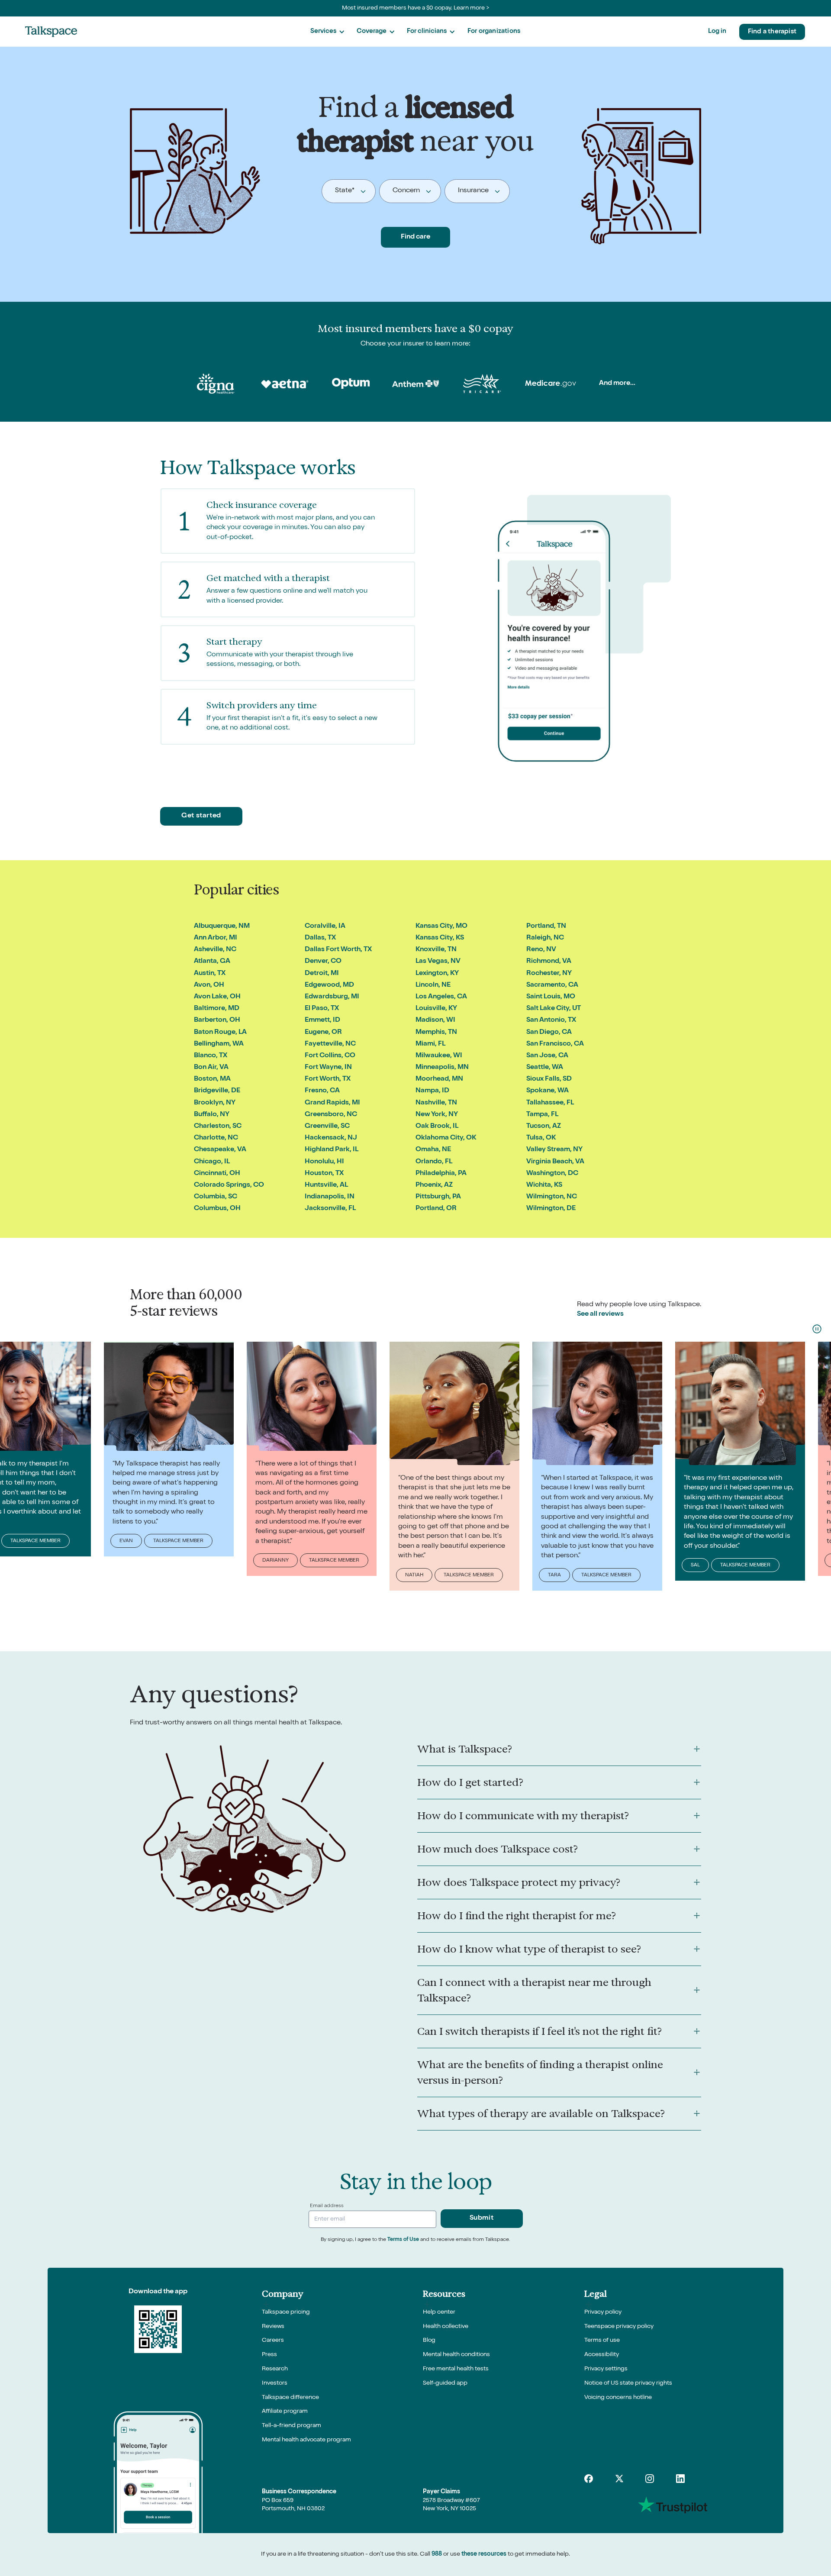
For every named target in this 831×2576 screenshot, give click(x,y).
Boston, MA (212, 1079)
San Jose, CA (547, 1056)
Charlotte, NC (216, 1138)
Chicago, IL (212, 1162)
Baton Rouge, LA (220, 1033)
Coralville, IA (325, 926)
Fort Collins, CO (330, 1056)
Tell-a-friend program (291, 2426)
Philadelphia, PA (441, 1174)
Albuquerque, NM (222, 926)
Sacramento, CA (552, 985)
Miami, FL (430, 1044)
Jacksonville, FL (330, 1209)
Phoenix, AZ (434, 1185)
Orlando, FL (434, 1162)
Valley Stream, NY (554, 1150)
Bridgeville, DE (217, 1091)
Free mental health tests (456, 2369)
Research (275, 2369)
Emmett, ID (322, 1020)
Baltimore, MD (217, 1009)
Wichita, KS (544, 1185)
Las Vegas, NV (438, 962)
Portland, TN (546, 926)
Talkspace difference (290, 2398)
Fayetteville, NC (330, 1044)
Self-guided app (445, 2383)
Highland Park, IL (332, 1150)
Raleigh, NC (545, 938)
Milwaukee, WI (439, 1056)
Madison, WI (435, 1020)
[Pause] (817, 1329)
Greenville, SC (327, 1127)
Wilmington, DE (551, 1209)
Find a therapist (772, 32)
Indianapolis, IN (330, 1197)
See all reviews (600, 1314)
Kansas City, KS (440, 938)
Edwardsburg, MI (332, 997)
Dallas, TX (320, 938)
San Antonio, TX (551, 1020)
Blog (429, 2340)
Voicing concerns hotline (618, 2398)
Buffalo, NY (212, 1115)
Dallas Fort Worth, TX (338, 950)
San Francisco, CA (555, 1044)
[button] (327, 32)
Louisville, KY (436, 1009)
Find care (415, 237)
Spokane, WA (548, 1091)
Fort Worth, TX (328, 1079)
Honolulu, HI (324, 1162)
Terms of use (602, 2340)
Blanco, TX (211, 1056)
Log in (717, 31)
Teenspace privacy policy (619, 2327)
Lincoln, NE (433, 985)
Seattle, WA (545, 1068)
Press (269, 2355)
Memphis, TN (436, 1033)
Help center (439, 2312)
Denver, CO (323, 962)
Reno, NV (541, 950)
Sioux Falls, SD (549, 1079)
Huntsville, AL (326, 1185)
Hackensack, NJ (331, 1138)
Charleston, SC (218, 1127)
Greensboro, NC (331, 1115)
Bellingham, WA (219, 1044)
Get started (201, 816)
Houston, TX (324, 1174)
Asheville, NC (215, 950)
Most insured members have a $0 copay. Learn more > (416, 8)
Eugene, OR (323, 1033)
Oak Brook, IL (437, 1127)
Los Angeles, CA (441, 997)
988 (437, 2554)
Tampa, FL (542, 1115)
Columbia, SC (216, 1197)
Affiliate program (285, 2411)
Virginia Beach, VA (555, 1162)
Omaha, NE (433, 1150)
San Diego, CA (549, 1033)
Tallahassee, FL (550, 1103)
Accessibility (602, 2355)
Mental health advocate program (306, 2440)
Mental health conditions (456, 2355)
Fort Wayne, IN (328, 1068)
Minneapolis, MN (442, 1068)
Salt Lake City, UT (554, 1009)
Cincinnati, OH (217, 1174)
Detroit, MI (322, 974)
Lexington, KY (437, 974)
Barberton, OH (217, 1020)
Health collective (446, 2327)
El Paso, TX (322, 1009)
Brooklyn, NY (215, 1103)
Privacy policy (603, 2312)
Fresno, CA (322, 1091)
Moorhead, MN (439, 1079)
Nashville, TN (436, 1103)
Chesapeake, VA (220, 1150)
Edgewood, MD (329, 985)
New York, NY (437, 1115)
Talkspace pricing (286, 2312)
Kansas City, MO (441, 926)
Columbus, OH (217, 1209)
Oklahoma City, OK (446, 1138)
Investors (275, 2383)
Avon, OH (209, 985)
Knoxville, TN (436, 950)
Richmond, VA (549, 962)
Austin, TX (210, 974)
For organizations (494, 31)
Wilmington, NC (552, 1197)
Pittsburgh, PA (438, 1197)
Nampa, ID (432, 1091)
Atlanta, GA (212, 962)
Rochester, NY (549, 974)
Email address (327, 2206)
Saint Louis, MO (551, 997)
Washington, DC (552, 1174)
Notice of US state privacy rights (628, 2383)
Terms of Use (403, 2240)
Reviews (273, 2327)
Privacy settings (606, 2369)
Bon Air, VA (211, 1068)
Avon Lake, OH (217, 997)
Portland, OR (436, 1209)
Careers (273, 2340)
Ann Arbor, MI (216, 938)
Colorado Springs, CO (229, 1185)
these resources (484, 2554)
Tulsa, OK (541, 1138)
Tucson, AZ (544, 1127)
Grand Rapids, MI (332, 1103)
